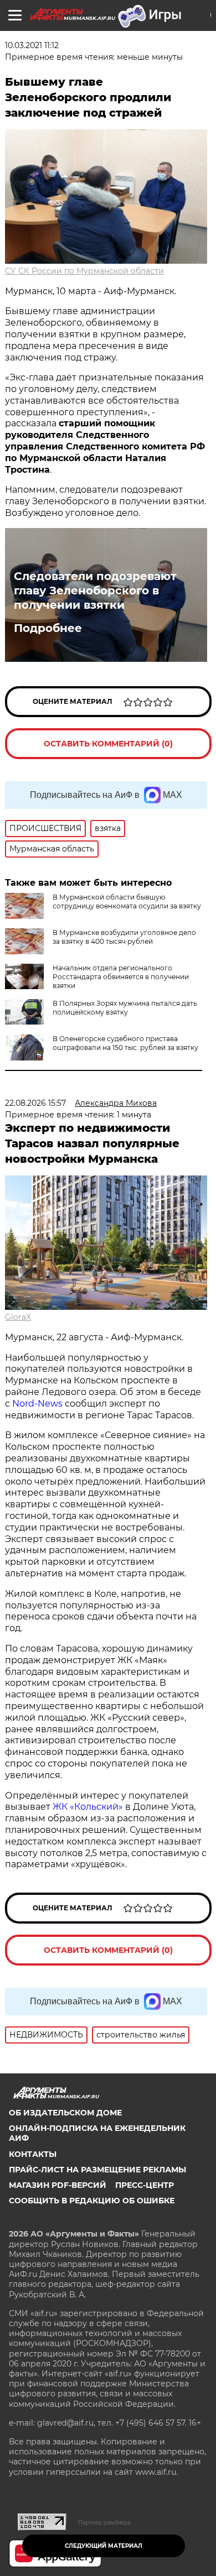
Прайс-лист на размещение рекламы (97, 2170)
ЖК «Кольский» (88, 1807)
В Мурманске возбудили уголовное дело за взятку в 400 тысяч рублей (124, 937)
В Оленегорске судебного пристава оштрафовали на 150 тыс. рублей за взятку (125, 1043)
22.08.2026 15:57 (35, 1103)
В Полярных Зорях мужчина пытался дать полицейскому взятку (125, 1008)
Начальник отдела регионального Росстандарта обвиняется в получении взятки (121, 977)
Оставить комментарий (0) (108, 744)
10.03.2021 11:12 (32, 45)
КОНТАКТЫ (33, 2154)
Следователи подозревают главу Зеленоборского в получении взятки (95, 591)
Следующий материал (104, 2546)
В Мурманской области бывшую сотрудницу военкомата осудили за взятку (127, 902)
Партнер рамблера (104, 2522)
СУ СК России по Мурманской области (84, 271)
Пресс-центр (145, 2185)
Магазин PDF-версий (58, 2185)
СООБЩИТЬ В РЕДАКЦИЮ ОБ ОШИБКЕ (92, 2201)
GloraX (18, 1317)
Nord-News (37, 1404)
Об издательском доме (65, 2113)
